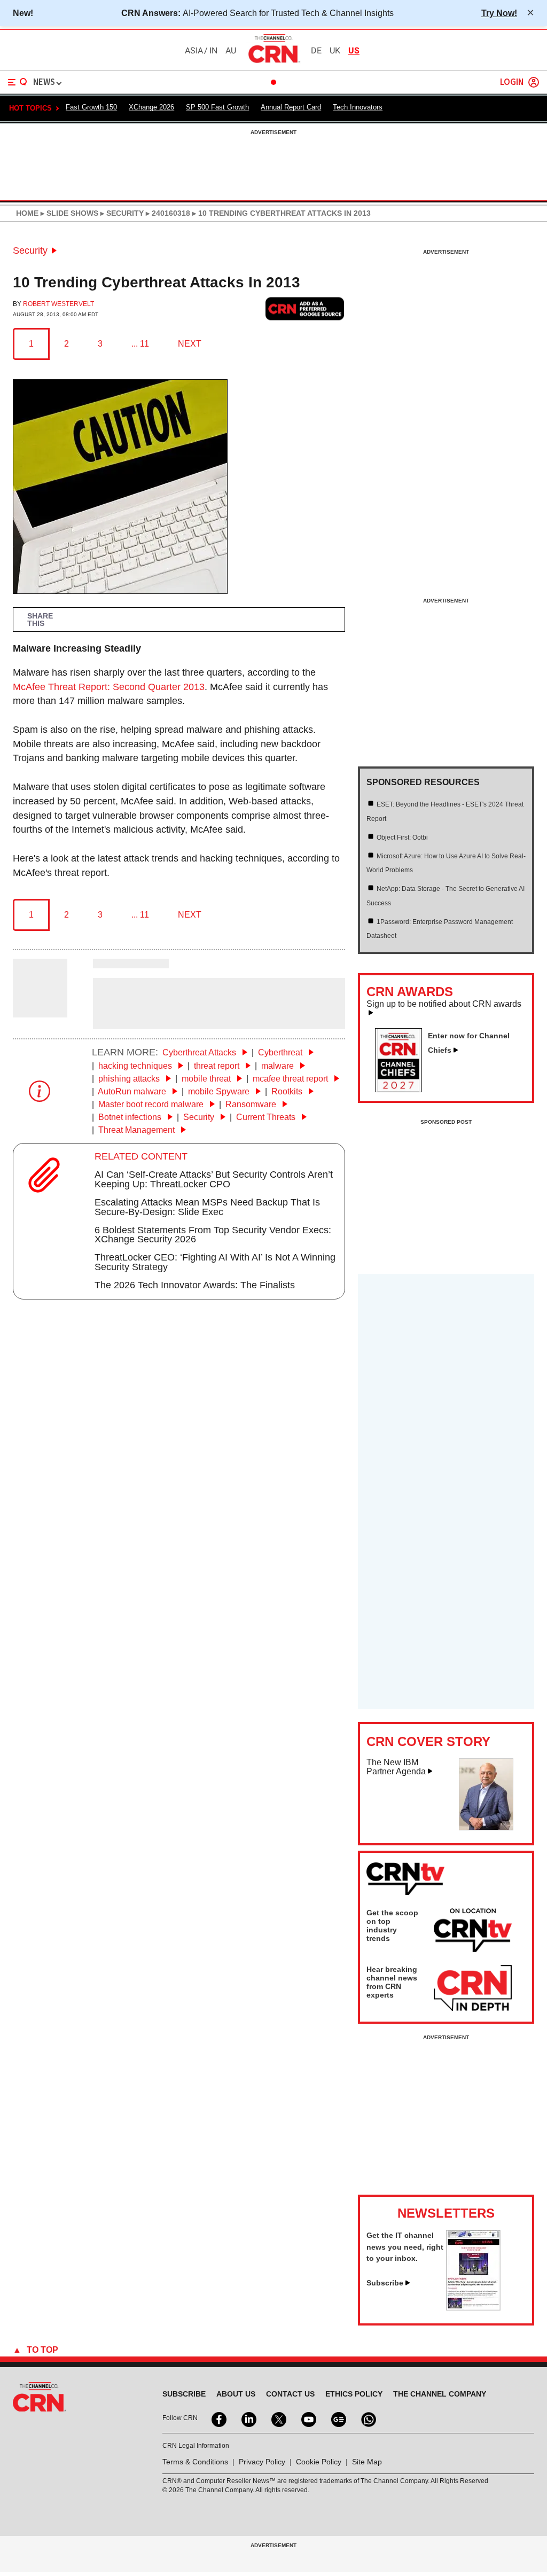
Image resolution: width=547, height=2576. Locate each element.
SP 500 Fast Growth (217, 107)
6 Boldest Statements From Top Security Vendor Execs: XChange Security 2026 (213, 1235)
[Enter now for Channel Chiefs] (403, 1089)
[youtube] (308, 2418)
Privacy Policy (262, 2462)
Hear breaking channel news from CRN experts (392, 1982)
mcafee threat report (291, 1079)
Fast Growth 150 (91, 107)
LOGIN (512, 83)
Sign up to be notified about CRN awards (444, 1004)
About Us (236, 2394)
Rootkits (288, 1091)
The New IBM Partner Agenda (396, 1767)
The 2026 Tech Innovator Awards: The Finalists (195, 1285)
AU (231, 51)
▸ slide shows (68, 213)
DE (316, 51)
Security (30, 250)
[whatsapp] (368, 2418)
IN (213, 51)
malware (279, 1066)
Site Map (367, 2462)
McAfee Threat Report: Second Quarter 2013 (109, 687)
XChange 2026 (151, 107)
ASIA (194, 51)
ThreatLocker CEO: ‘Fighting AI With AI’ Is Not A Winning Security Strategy (215, 1262)
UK (335, 51)
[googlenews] (338, 2418)
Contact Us (290, 2394)
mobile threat (207, 1079)
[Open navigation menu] (18, 82)
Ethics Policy (354, 2394)
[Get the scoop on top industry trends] (473, 1932)
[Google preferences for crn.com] (305, 309)
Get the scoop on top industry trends (392, 1925)
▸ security (121, 213)
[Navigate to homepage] (273, 62)
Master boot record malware (152, 1104)
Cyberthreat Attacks (200, 1052)
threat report (218, 1066)
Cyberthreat (281, 1052)
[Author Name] (40, 1010)
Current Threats (267, 1117)
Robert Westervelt (58, 304)
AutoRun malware (133, 1091)
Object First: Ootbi (402, 837)
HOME (27, 213)
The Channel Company (440, 2394)
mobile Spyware (220, 1091)
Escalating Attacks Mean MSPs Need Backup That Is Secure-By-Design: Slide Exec (207, 1207)
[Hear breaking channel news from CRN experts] (473, 1988)
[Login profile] (534, 82)
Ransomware (252, 1104)
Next (190, 344)
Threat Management (138, 1130)
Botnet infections (131, 1117)
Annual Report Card (291, 107)
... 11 (140, 344)
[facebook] (218, 2418)
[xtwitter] (278, 2418)
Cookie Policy (319, 2462)
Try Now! (499, 13)
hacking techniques (136, 1066)
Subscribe (385, 2283)
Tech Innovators (358, 107)
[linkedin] (248, 2418)
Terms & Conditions (195, 2462)
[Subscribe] (473, 2307)
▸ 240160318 (167, 213)
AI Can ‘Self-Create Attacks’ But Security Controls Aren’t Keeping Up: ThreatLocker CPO (214, 1179)
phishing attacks (130, 1079)
